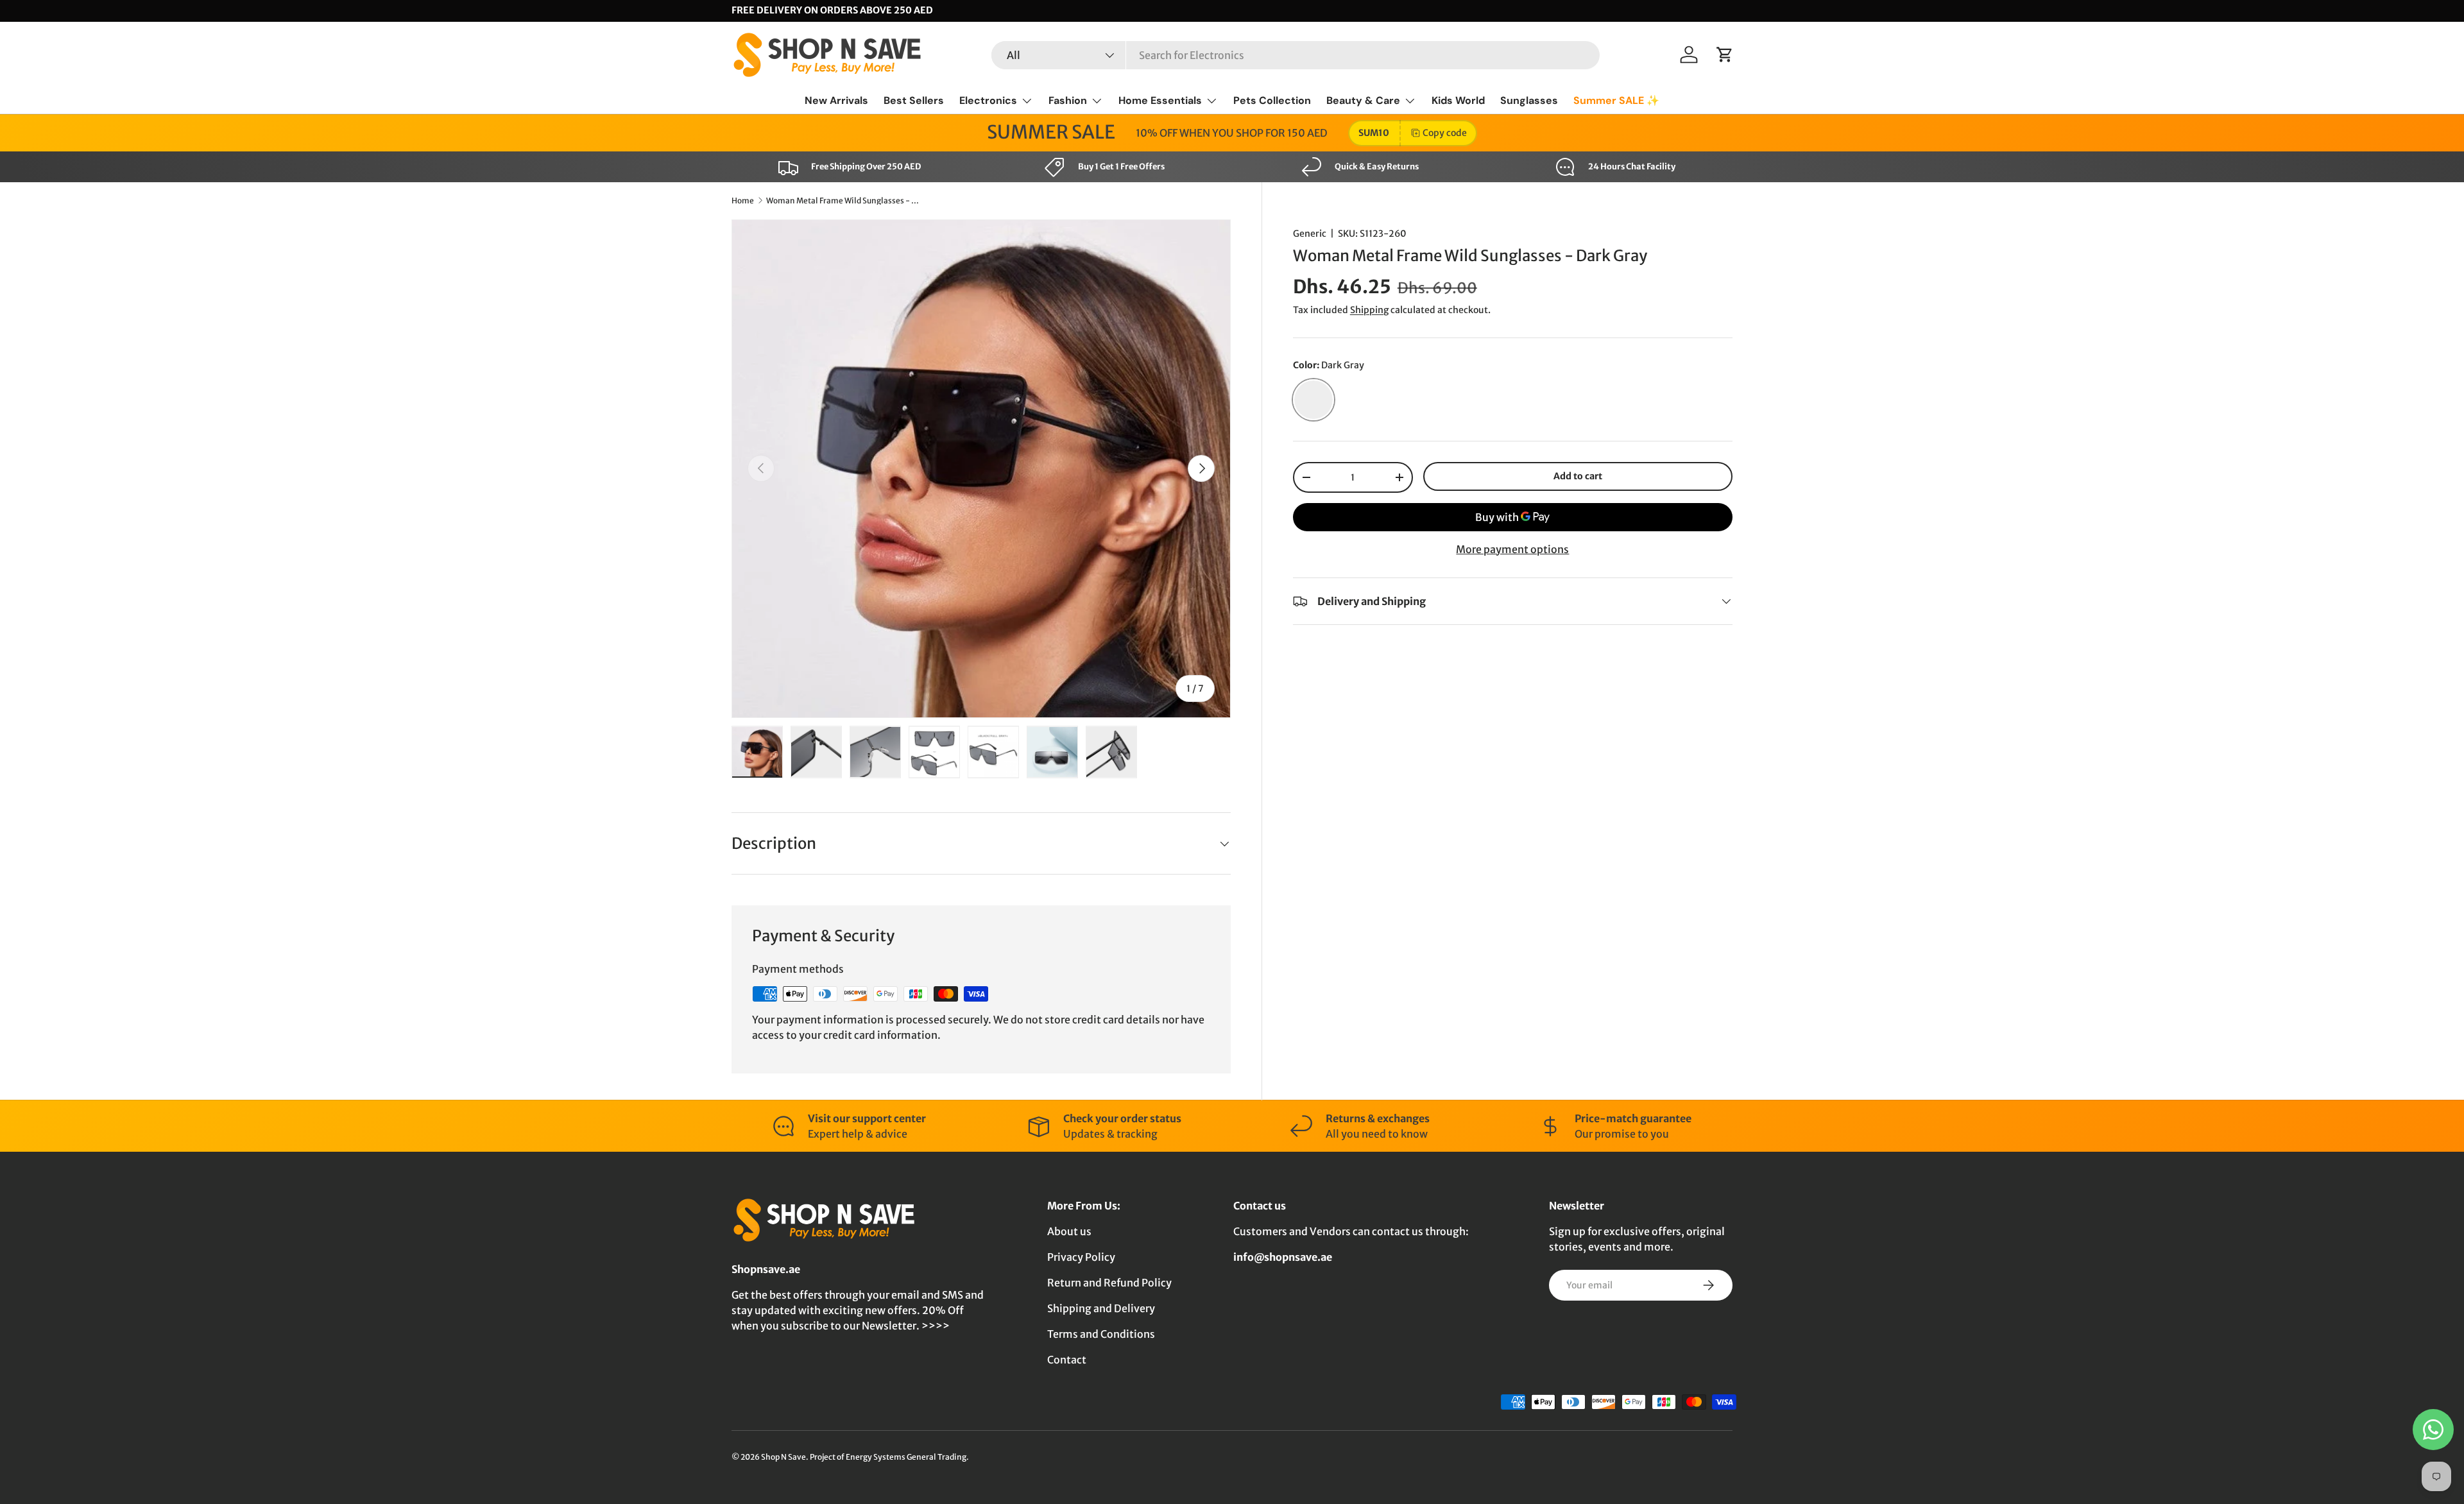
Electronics (988, 100)
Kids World (1458, 100)
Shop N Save (783, 1457)
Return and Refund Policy (1109, 1283)
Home (743, 201)
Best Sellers (914, 100)
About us (1069, 1231)
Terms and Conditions (1101, 1334)
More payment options (1512, 549)
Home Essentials (1160, 100)
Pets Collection (1272, 100)
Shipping (1369, 310)
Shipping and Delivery (1101, 1308)
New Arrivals (836, 100)
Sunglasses (1529, 100)
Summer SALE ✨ (1616, 100)
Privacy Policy (1081, 1257)
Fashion (1068, 100)
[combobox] (1296, 55)
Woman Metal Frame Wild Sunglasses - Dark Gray (843, 201)
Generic (1310, 234)
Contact (1067, 1360)
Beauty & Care (1363, 100)
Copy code (1445, 133)
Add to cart (1578, 476)
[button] (1725, 55)
